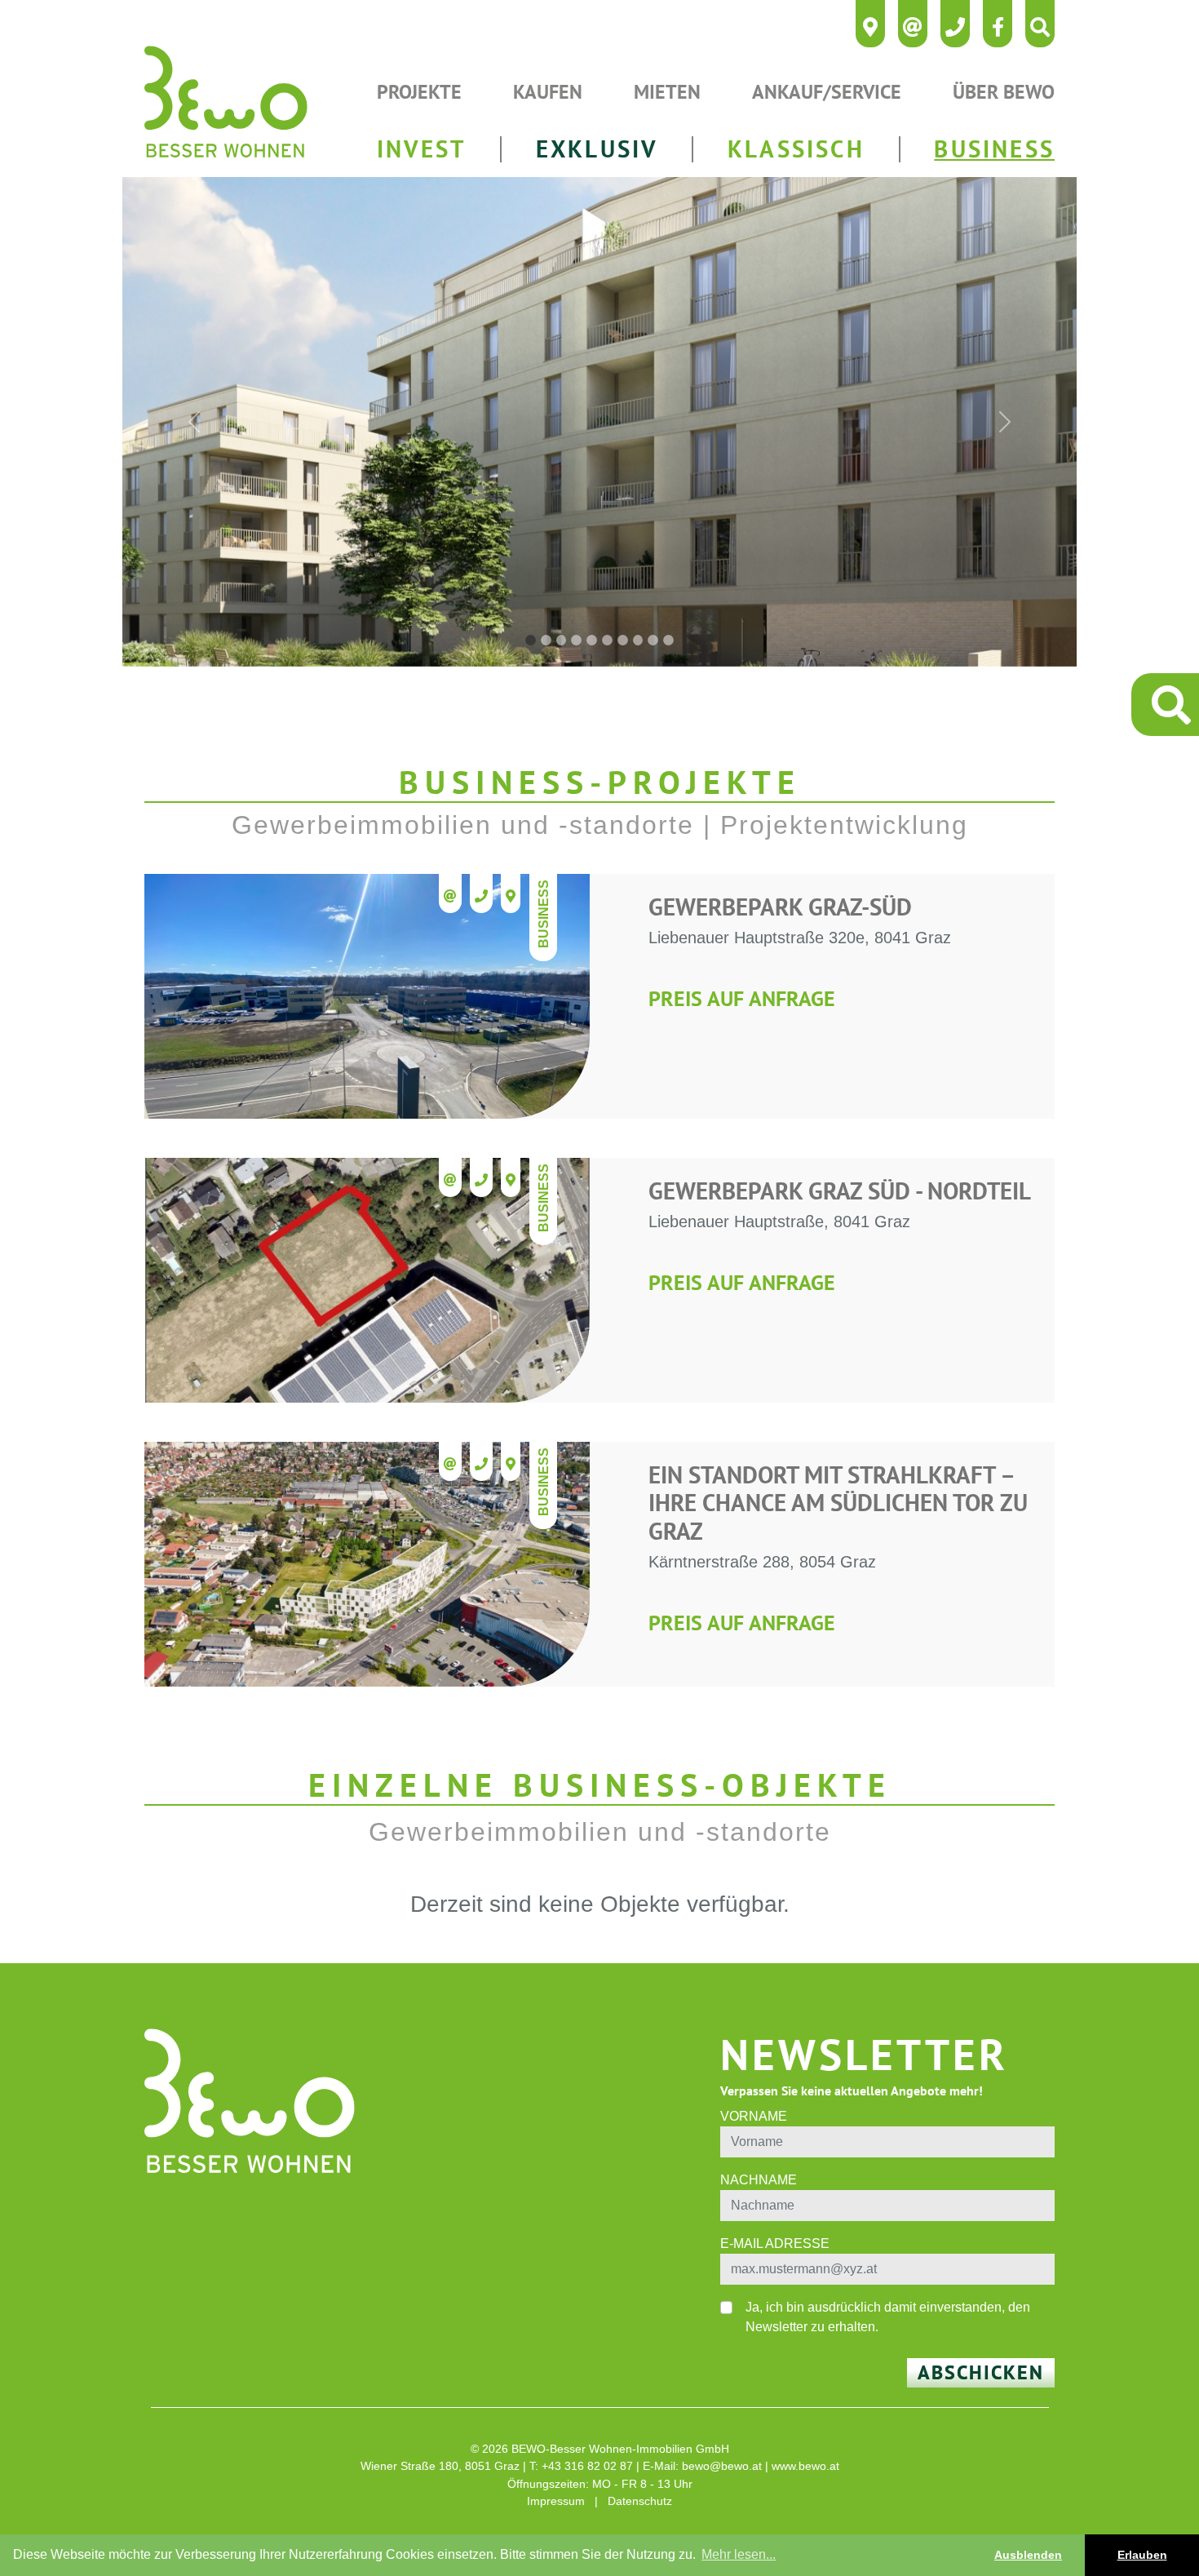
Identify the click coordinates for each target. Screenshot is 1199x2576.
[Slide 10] (668, 640)
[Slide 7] (623, 640)
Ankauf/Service (827, 92)
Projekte (419, 92)
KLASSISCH (796, 149)
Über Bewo (1004, 92)
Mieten (667, 92)
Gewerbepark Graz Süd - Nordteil (840, 1191)
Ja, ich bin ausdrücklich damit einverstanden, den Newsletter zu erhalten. (888, 2317)
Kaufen (548, 92)
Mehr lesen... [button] (739, 2554)
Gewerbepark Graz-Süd (780, 907)
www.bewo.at (805, 2466)
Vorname (754, 2116)
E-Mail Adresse (775, 2243)
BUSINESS (994, 149)
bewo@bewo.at (722, 2466)
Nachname (759, 2180)
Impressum (556, 2501)
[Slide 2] (546, 640)
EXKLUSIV (597, 149)
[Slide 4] (576, 640)
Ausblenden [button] (1028, 2555)
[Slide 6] (607, 640)
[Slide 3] (562, 640)
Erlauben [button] (1142, 2555)
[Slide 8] (638, 640)
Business (544, 914)
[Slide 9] (653, 640)
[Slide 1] (531, 640)
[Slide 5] (592, 640)
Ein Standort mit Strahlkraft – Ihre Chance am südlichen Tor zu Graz (838, 1503)
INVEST (421, 149)
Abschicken (981, 2372)
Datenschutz (640, 2501)
